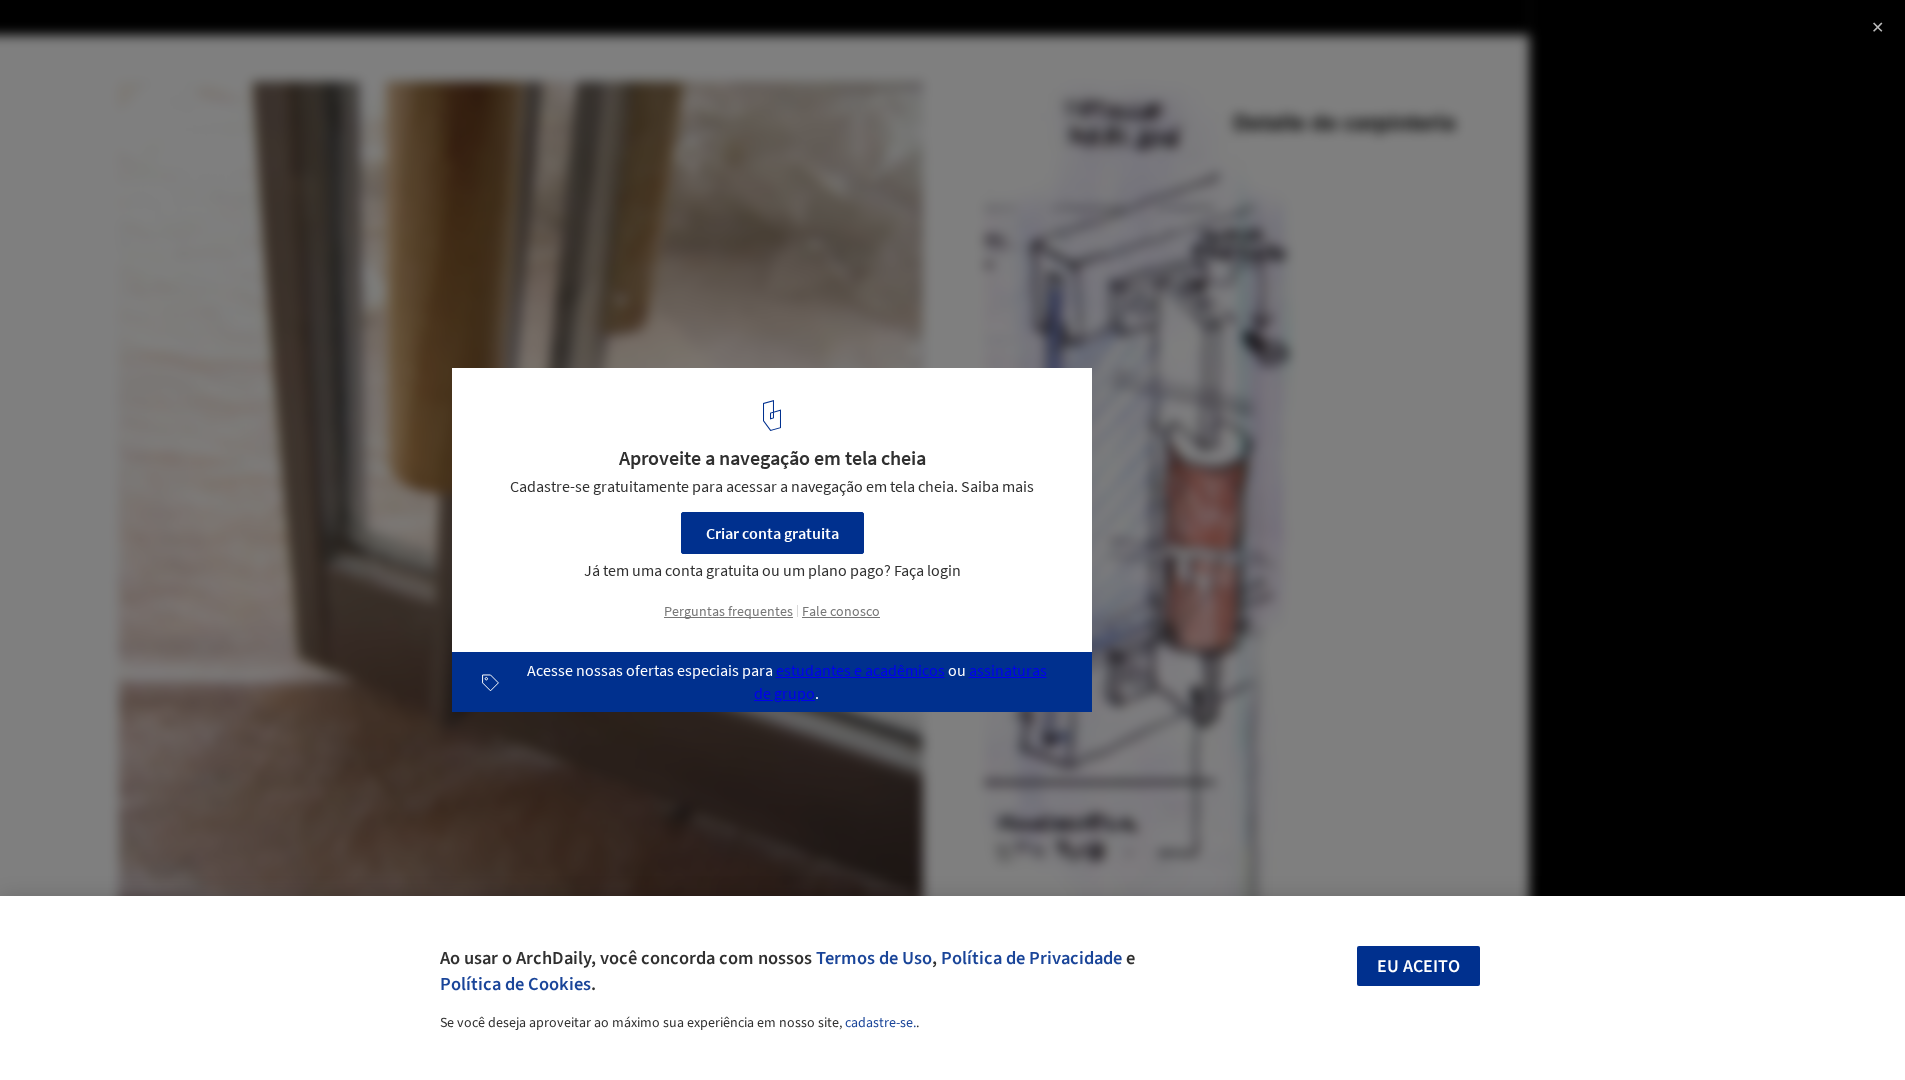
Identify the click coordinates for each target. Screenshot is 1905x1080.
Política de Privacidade (1031, 958)
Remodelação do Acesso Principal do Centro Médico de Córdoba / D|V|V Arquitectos (297, 53)
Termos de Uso (874, 958)
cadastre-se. (880, 1023)
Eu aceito (1418, 966)
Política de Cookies (515, 984)
